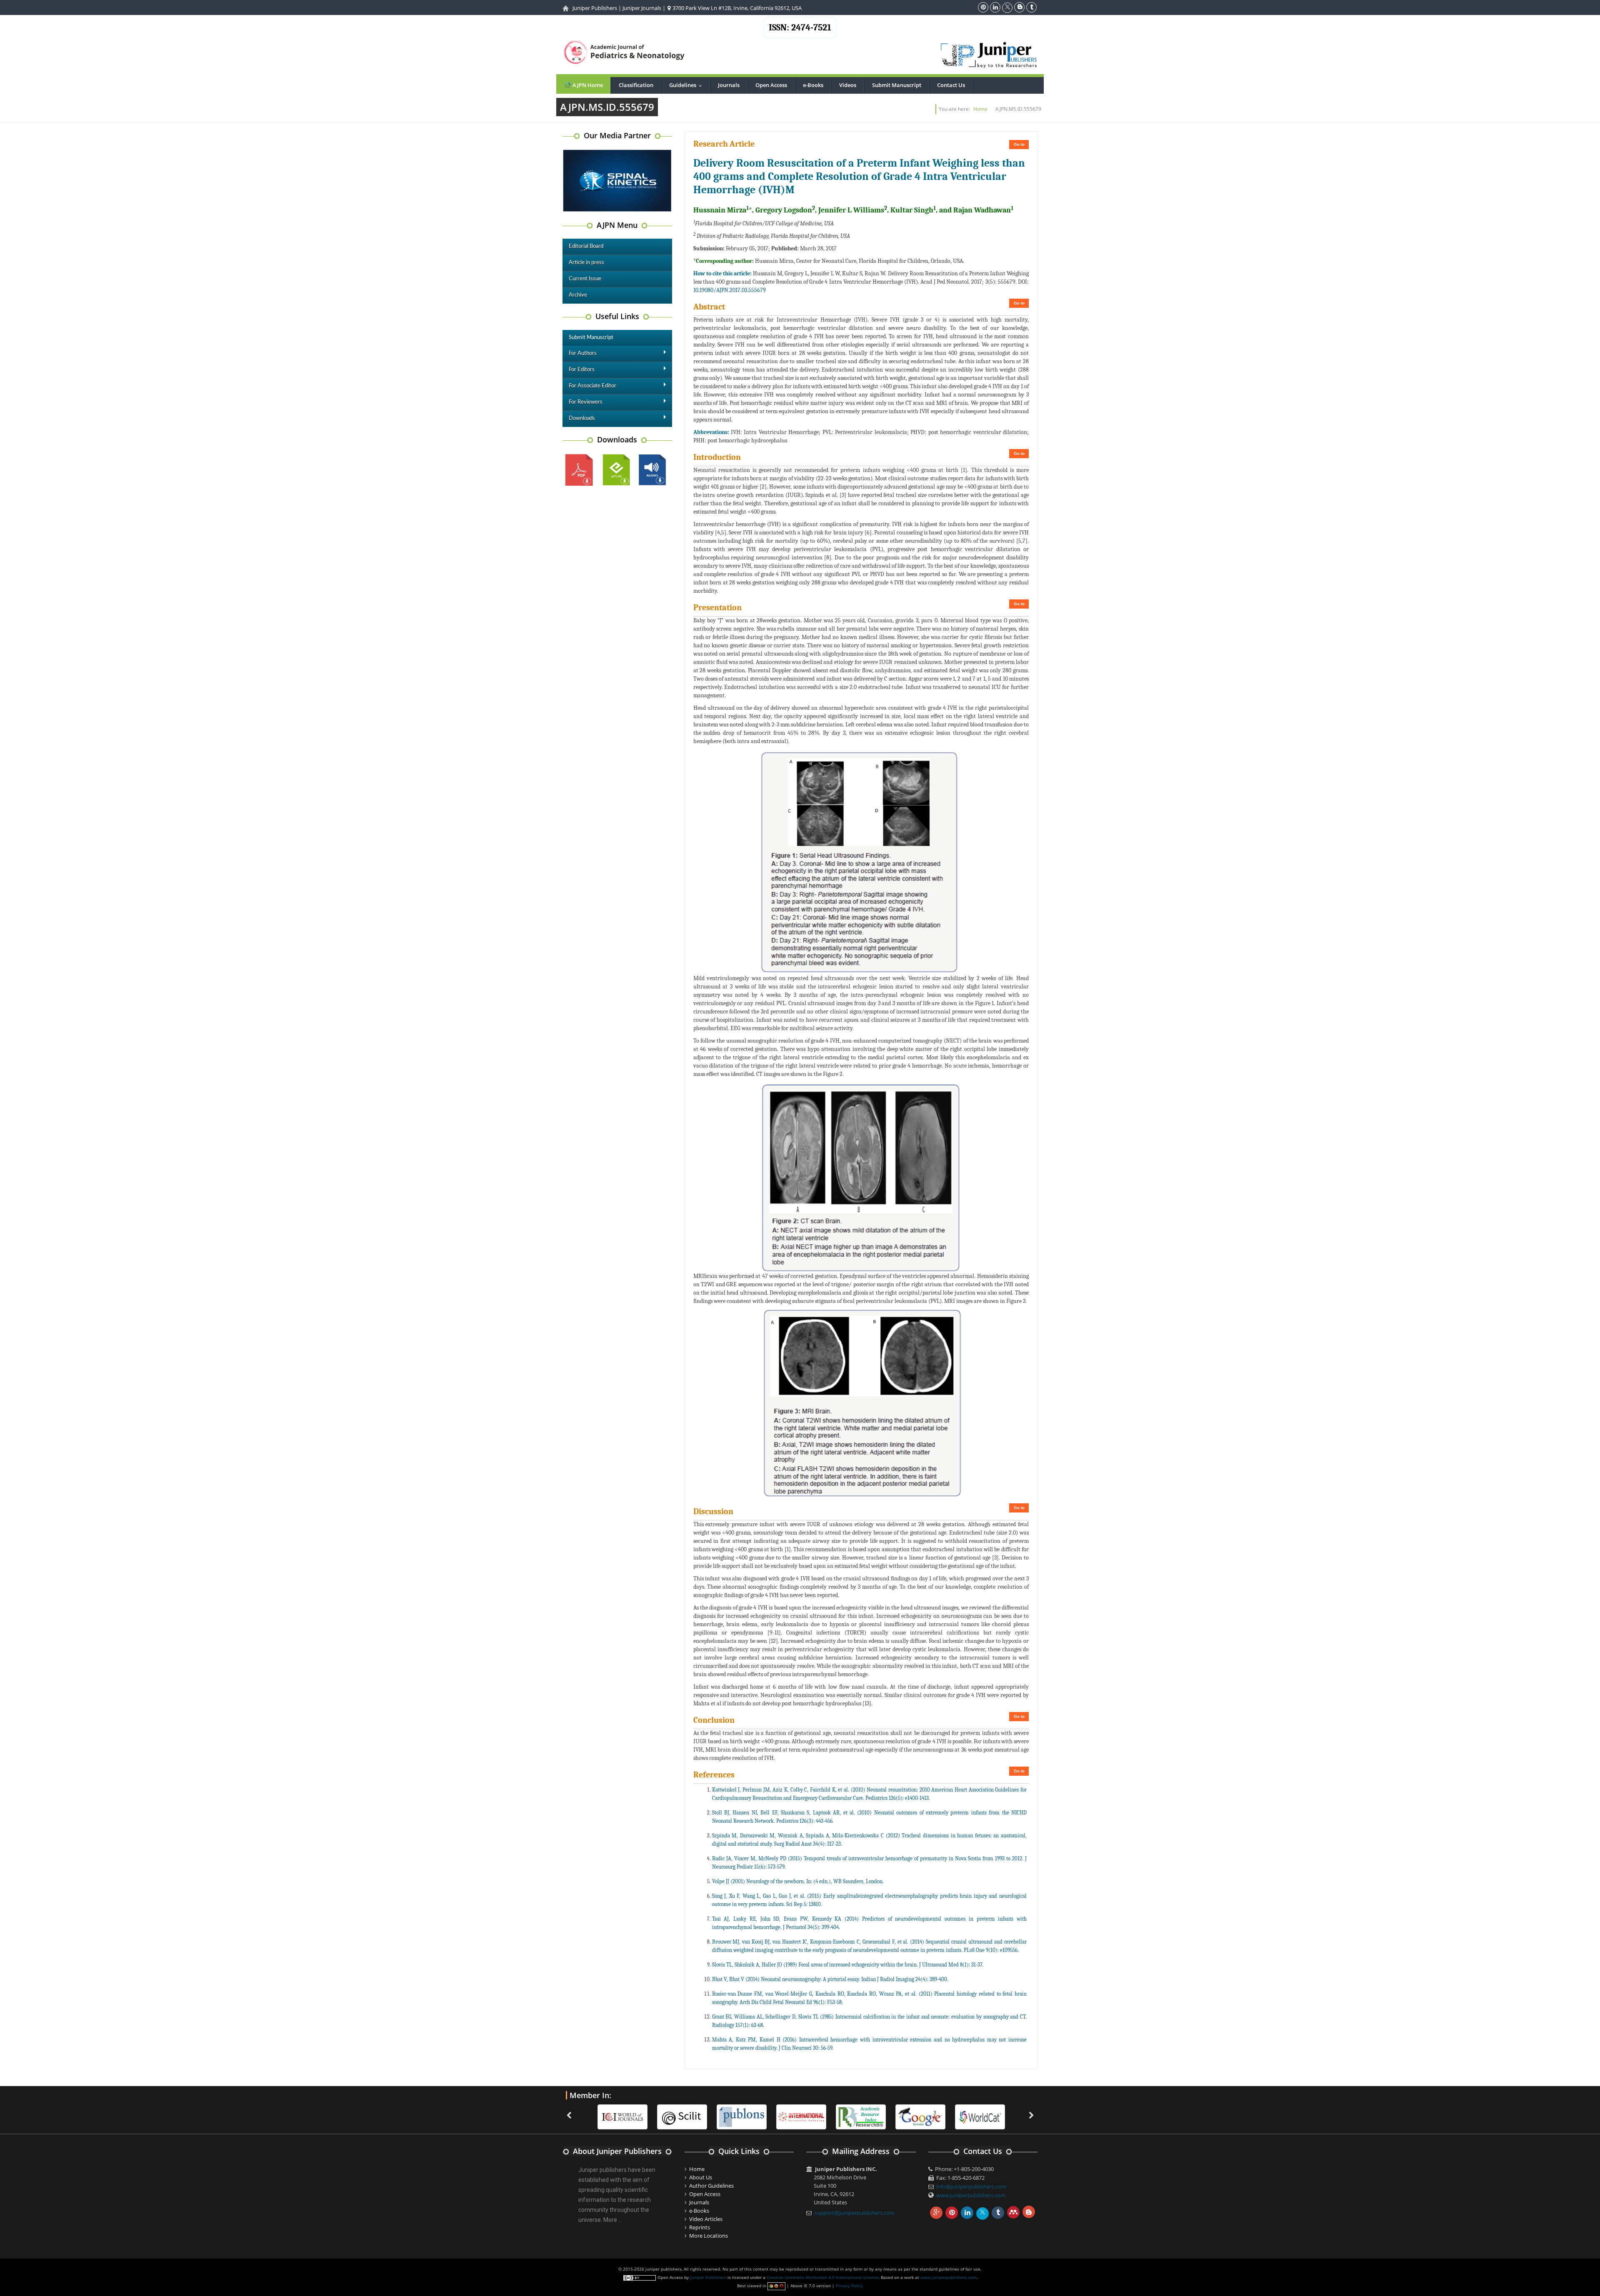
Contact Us (951, 85)
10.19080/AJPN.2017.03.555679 (730, 290)
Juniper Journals (642, 8)
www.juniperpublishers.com (971, 2195)
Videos (848, 85)
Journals (729, 85)
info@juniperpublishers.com (971, 2186)
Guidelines (687, 85)
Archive (578, 295)
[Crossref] (980, 2116)
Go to (1019, 144)
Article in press (586, 263)
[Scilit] (622, 2116)
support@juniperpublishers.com (854, 2213)
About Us (701, 2177)
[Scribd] (920, 2116)
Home (980, 109)
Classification (636, 85)
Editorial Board (586, 246)
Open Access (771, 85)
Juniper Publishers (595, 8)
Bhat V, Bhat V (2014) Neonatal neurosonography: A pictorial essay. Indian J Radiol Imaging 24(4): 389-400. (830, 1979)
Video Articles (706, 2219)
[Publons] (682, 2116)
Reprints (700, 2227)
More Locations (709, 2236)
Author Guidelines (711, 2186)
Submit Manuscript (897, 85)
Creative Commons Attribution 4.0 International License (822, 2277)
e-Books (813, 85)
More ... (613, 2220)
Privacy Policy (849, 2286)
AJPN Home (587, 85)
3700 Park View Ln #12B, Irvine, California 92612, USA (736, 8)
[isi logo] (742, 2116)
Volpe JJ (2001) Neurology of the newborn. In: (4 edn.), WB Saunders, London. (798, 1881)
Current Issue (585, 279)
